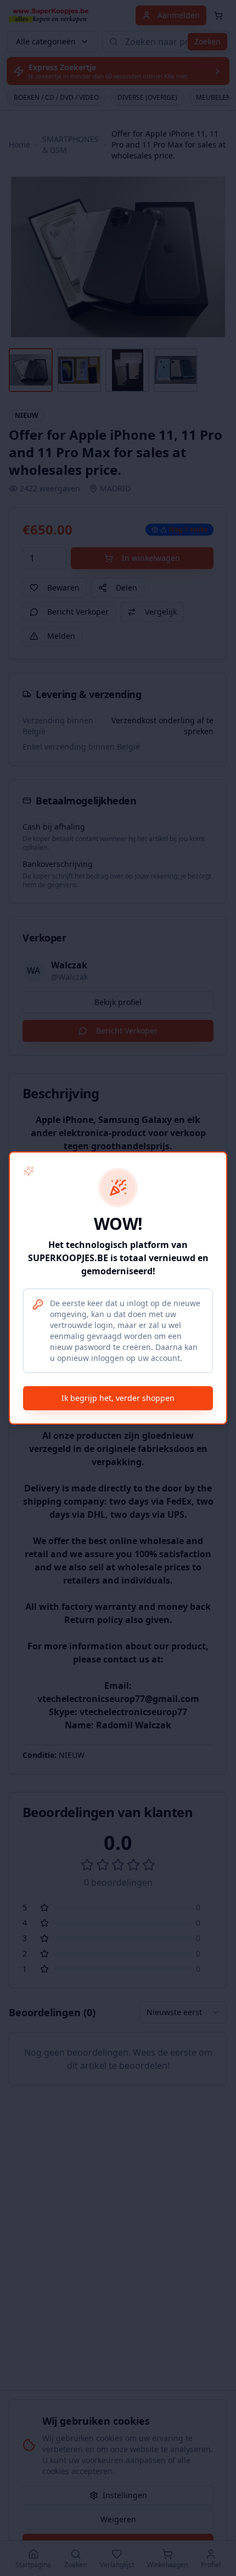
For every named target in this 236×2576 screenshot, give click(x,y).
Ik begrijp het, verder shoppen (118, 1398)
